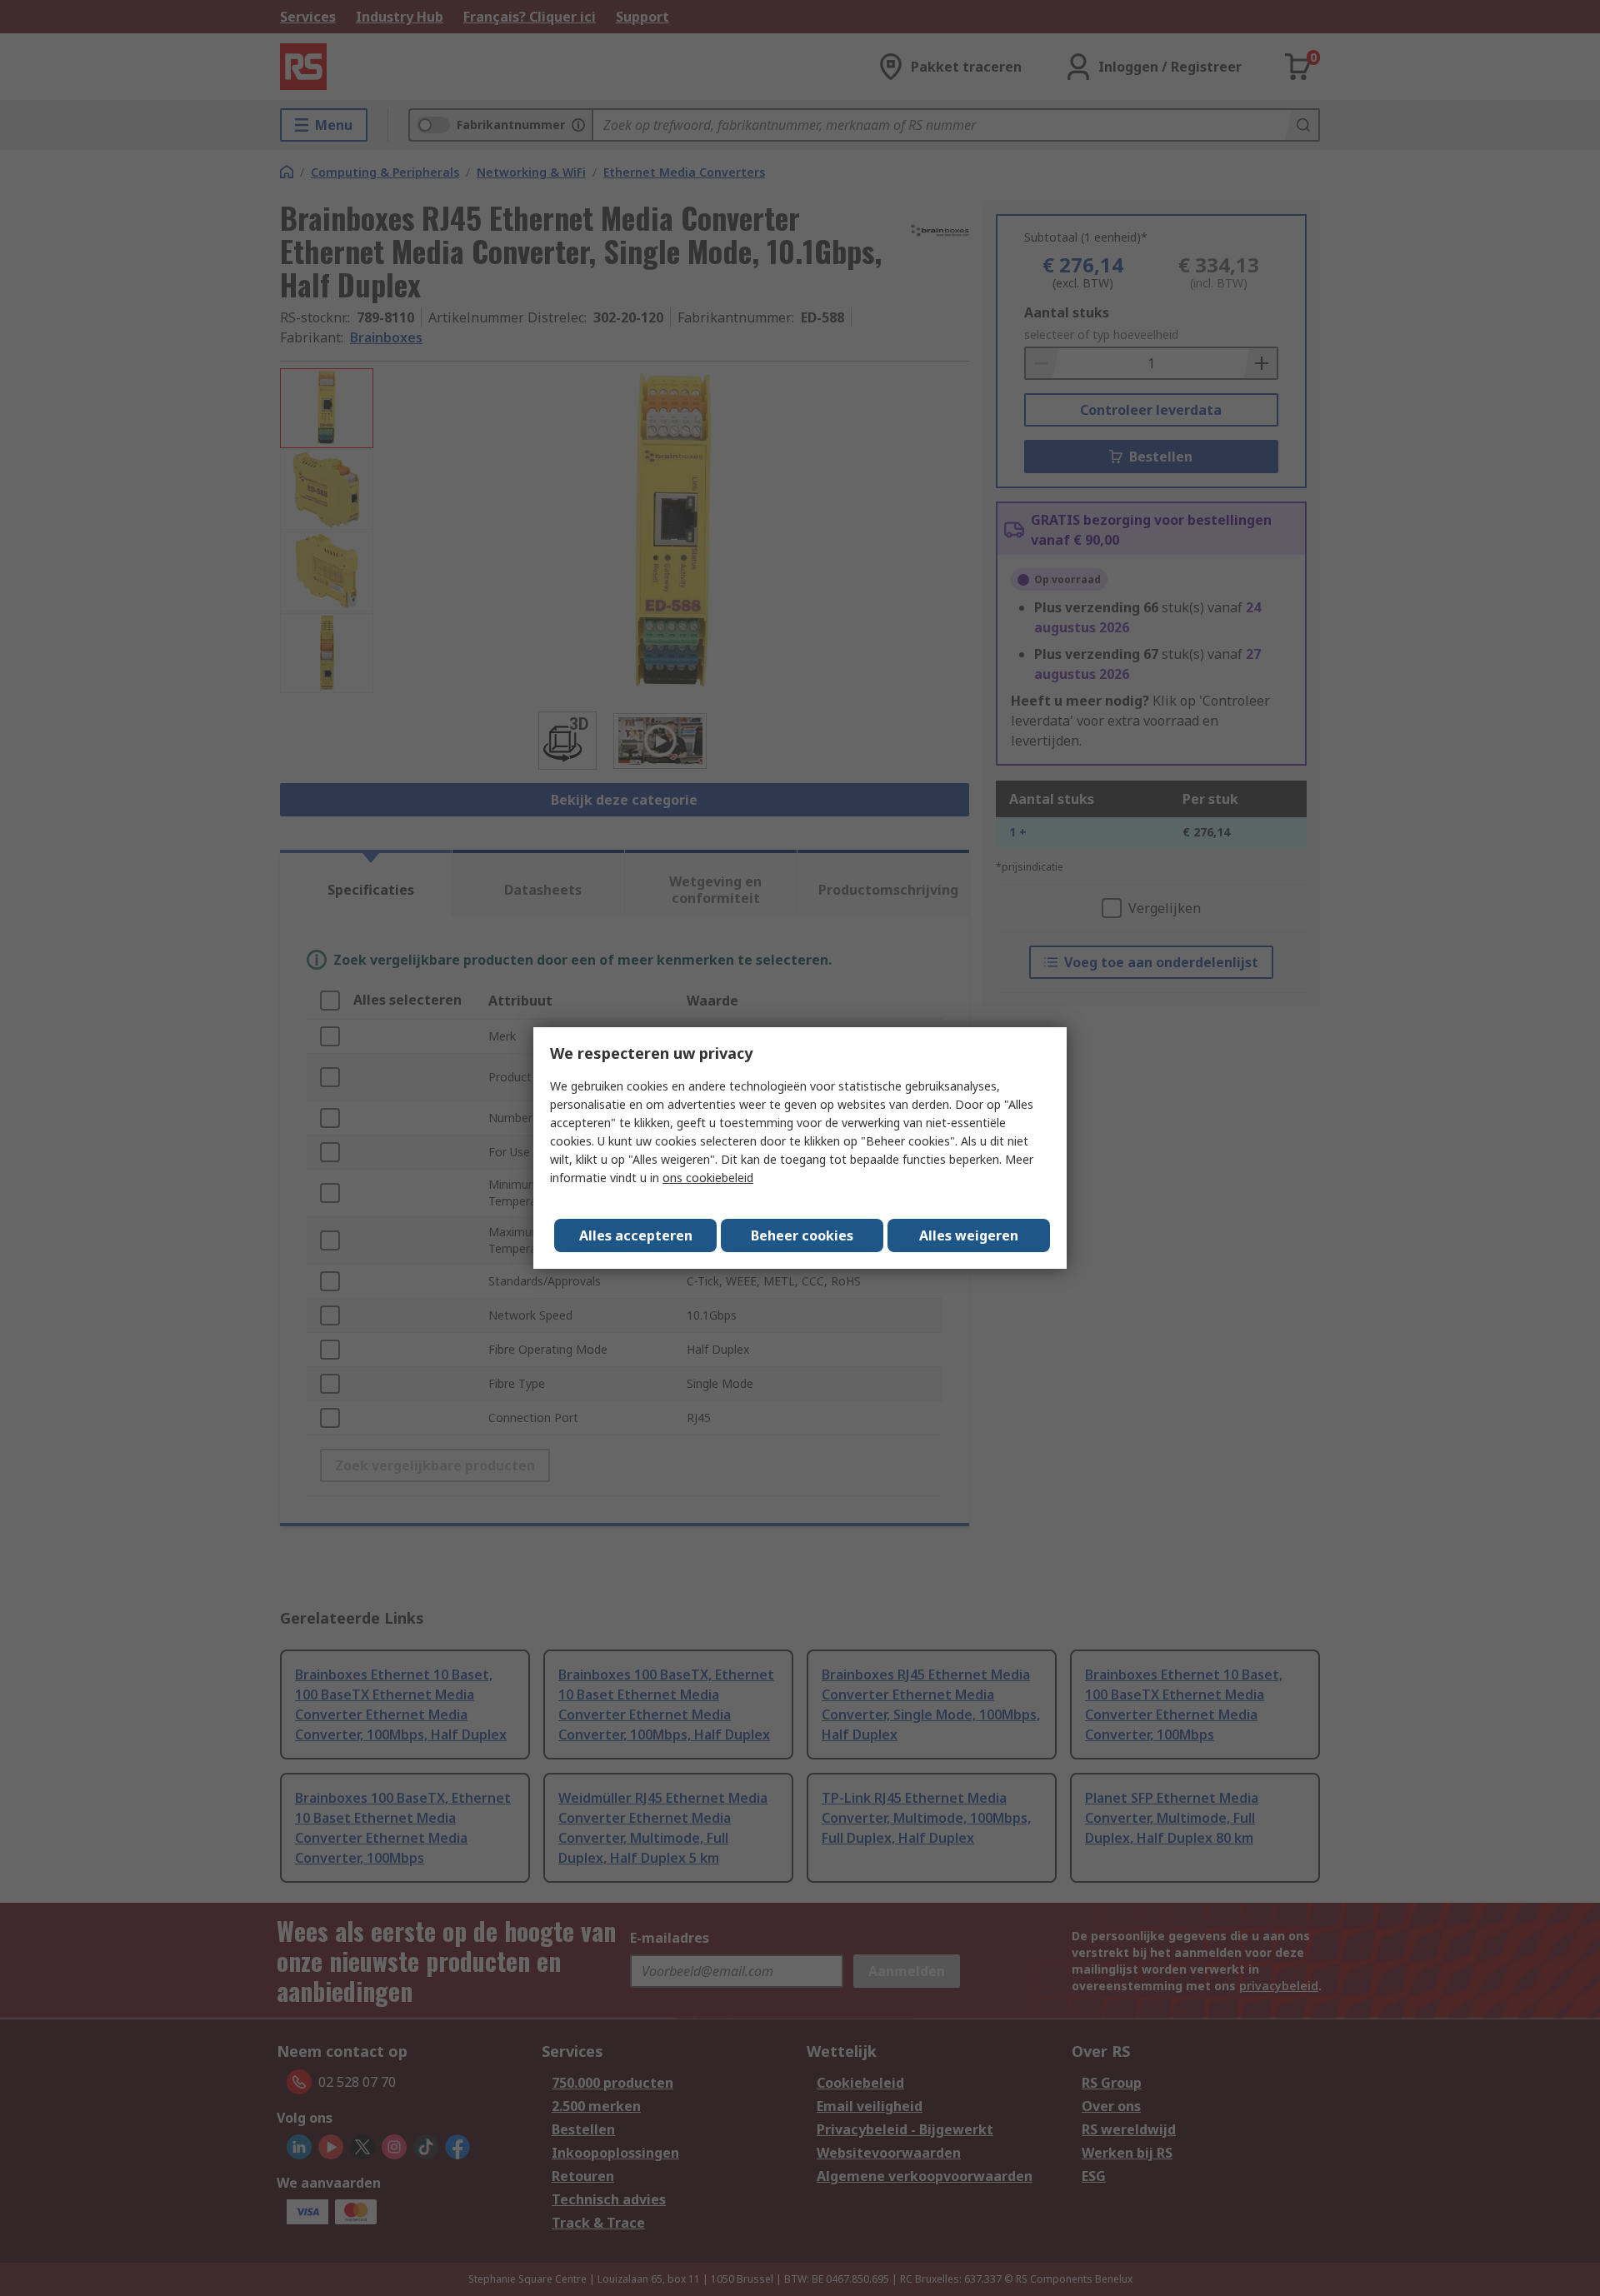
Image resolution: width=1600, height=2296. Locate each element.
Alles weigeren (969, 1235)
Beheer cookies (802, 1235)
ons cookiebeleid (708, 1178)
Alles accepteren (636, 1235)
